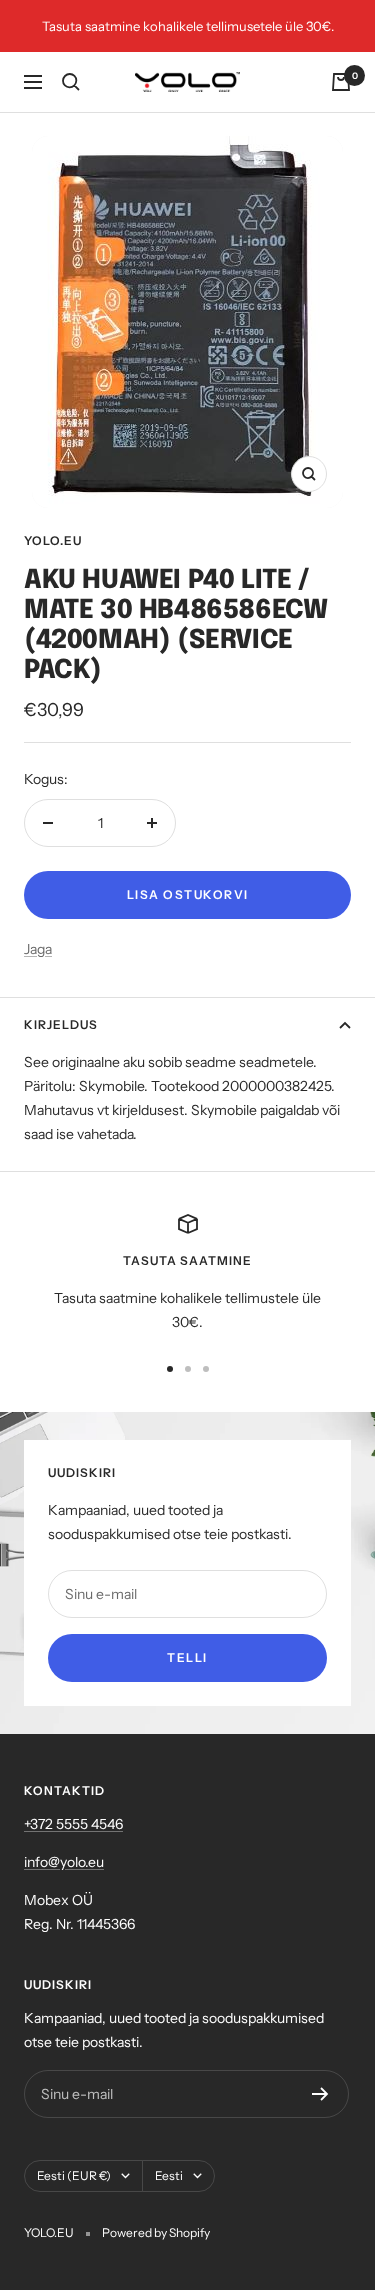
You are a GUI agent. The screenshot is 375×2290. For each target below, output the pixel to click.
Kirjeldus (61, 1024)
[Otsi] (71, 82)
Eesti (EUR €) (74, 2175)
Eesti (169, 2175)
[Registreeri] (320, 2094)
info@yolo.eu (64, 1862)
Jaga (38, 949)
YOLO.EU (53, 540)
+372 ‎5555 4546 (73, 1824)
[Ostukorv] (341, 82)
